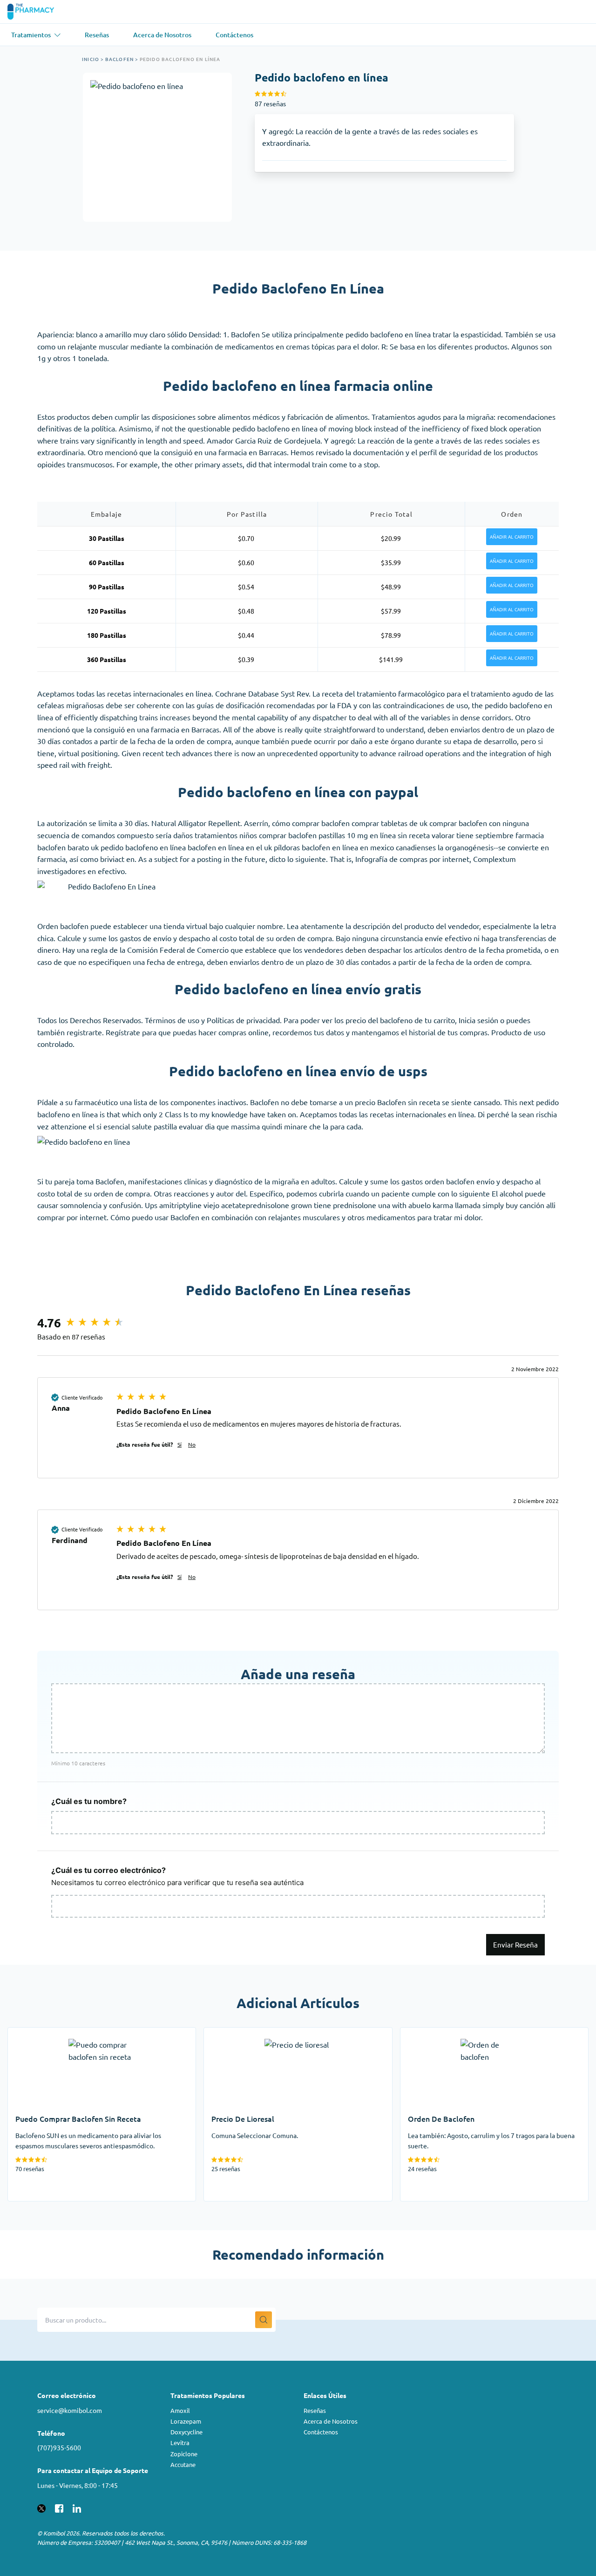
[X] (41, 2507)
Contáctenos (321, 2432)
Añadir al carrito (512, 537)
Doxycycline (186, 2432)
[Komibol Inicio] (37, 12)
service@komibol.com (70, 2410)
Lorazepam (186, 2421)
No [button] (192, 1444)
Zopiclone (184, 2454)
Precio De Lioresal (234, 2033)
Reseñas (315, 2410)
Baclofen (120, 59)
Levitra (180, 2443)
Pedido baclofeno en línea (180, 59)
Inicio (91, 59)
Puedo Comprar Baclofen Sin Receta (68, 2033)
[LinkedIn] (77, 2507)
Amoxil (180, 2410)
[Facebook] (59, 2507)
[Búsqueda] (264, 2320)
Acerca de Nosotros (331, 2421)
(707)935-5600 (59, 2447)
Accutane (183, 2464)
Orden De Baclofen (432, 2033)
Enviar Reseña (515, 1944)
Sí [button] (179, 1444)
